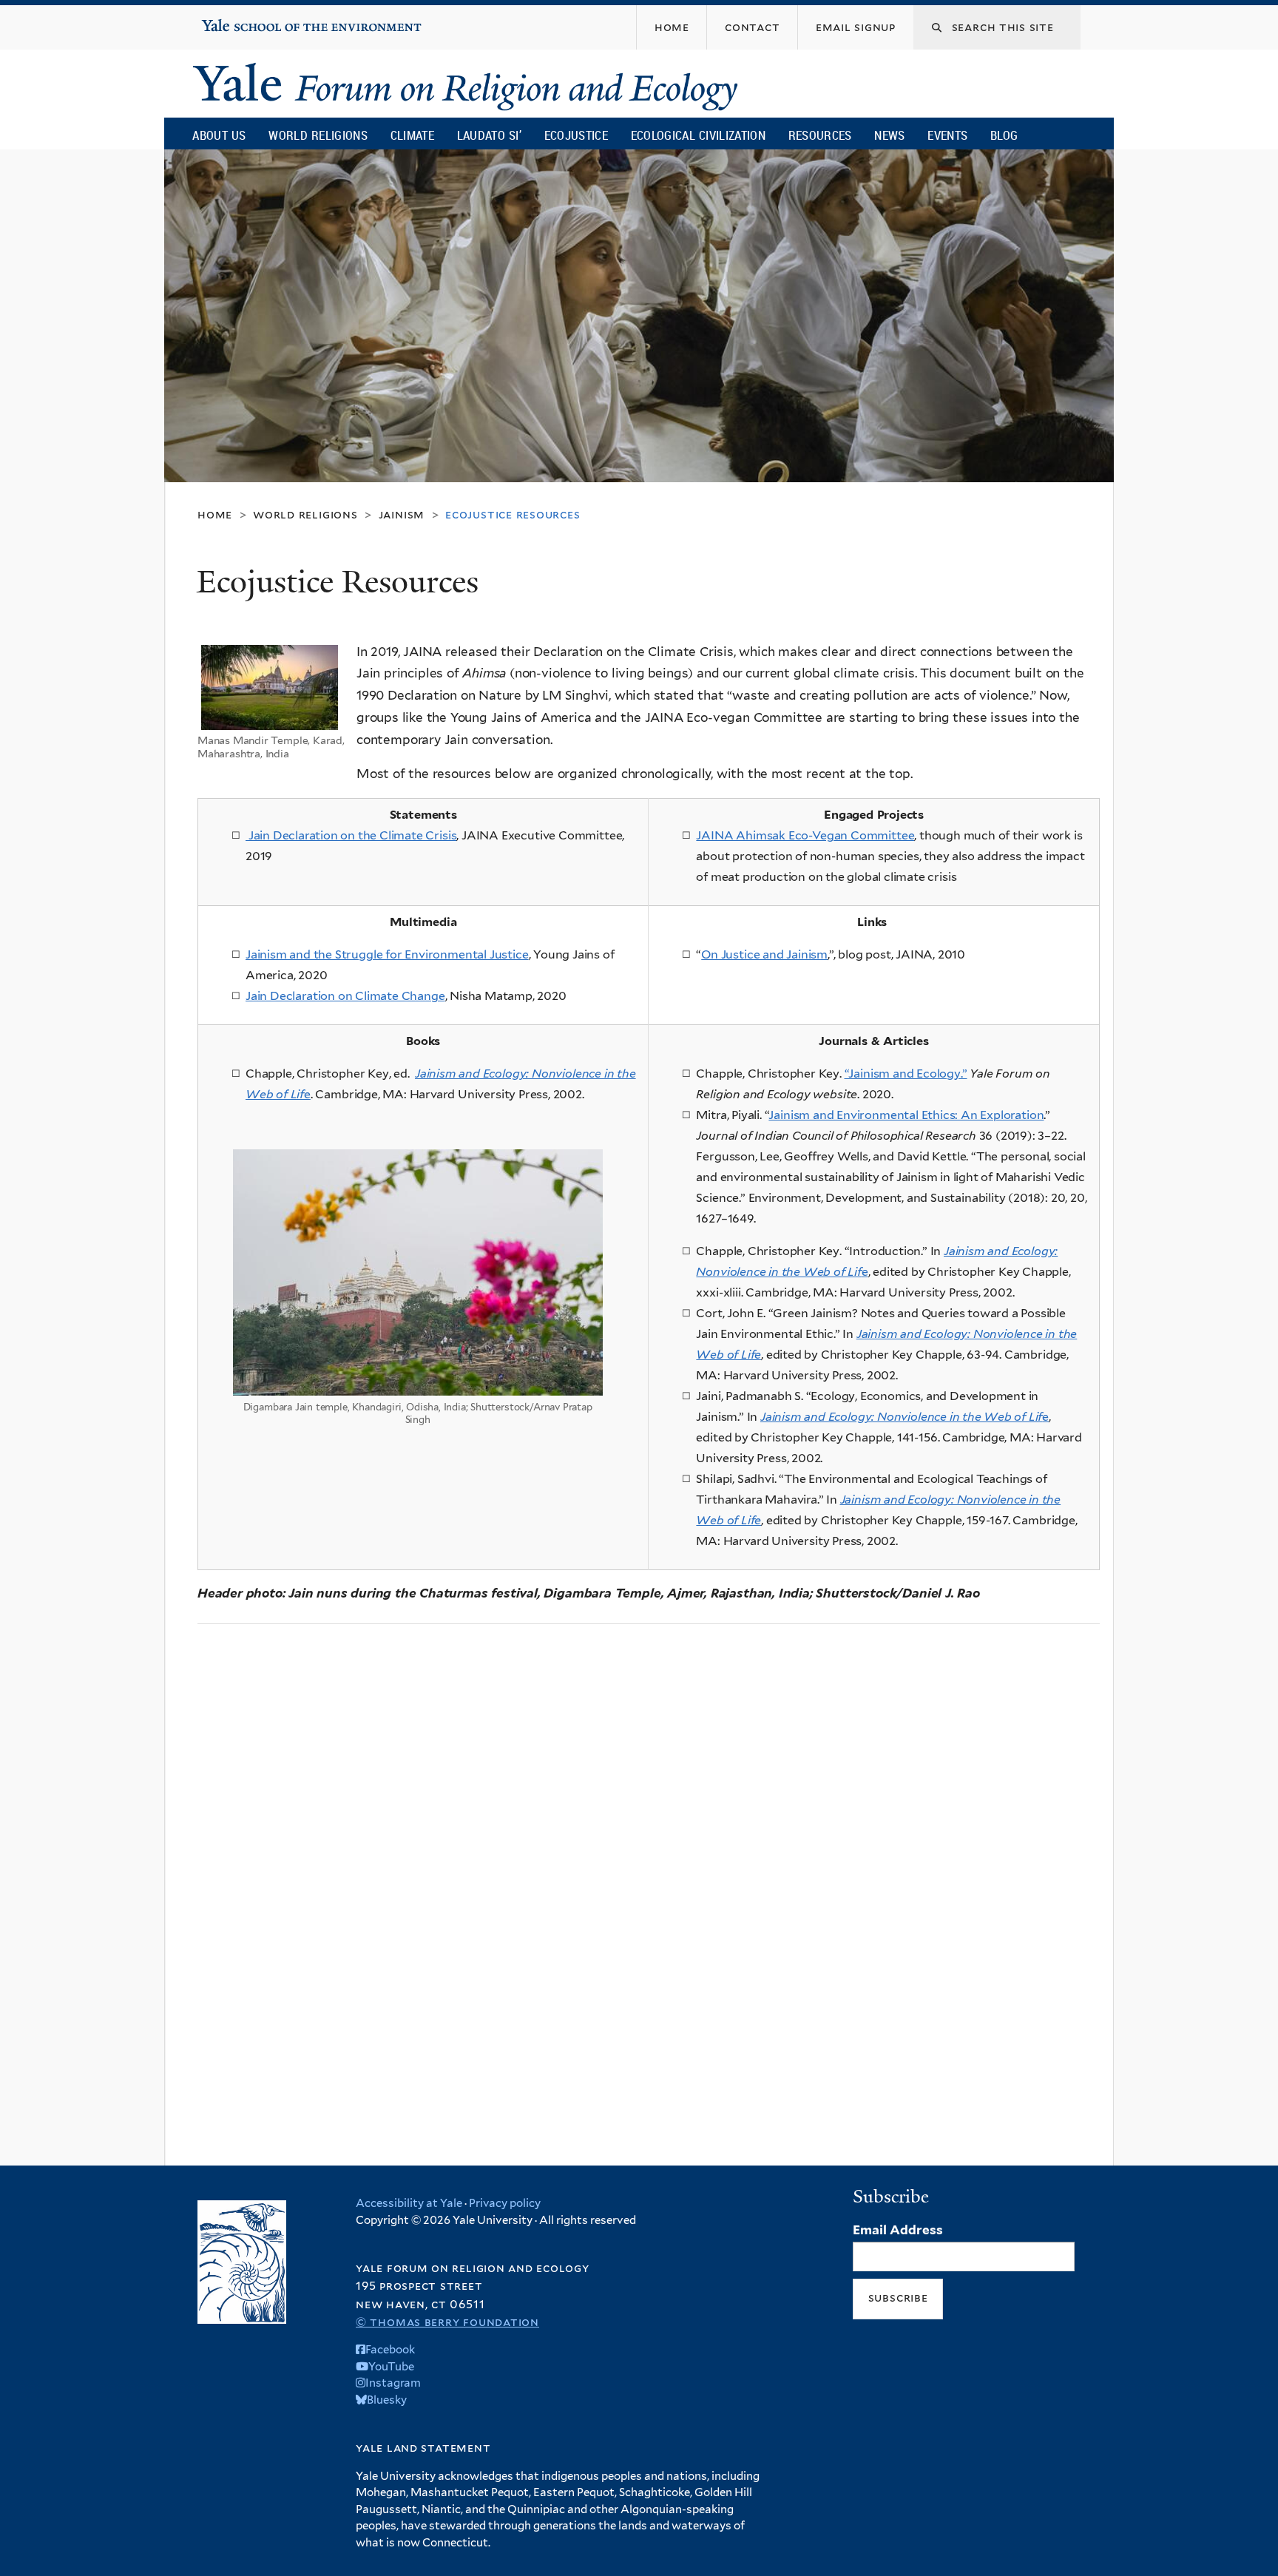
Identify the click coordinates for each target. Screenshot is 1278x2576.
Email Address (898, 2230)
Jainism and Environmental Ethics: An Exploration (906, 1115)
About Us (219, 135)
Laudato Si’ (489, 135)
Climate (412, 135)
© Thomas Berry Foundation (447, 2322)
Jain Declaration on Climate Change (345, 996)
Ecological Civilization (699, 135)
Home (215, 514)
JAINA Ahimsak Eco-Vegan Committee (805, 835)
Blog (1004, 135)
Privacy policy (505, 2203)
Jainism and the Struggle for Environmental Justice (387, 954)
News (889, 135)
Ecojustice (576, 135)
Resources (820, 135)
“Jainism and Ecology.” (906, 1074)
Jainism (402, 514)
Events (947, 135)
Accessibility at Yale (409, 2203)
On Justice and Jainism (764, 954)
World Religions (318, 135)
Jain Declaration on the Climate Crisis (351, 835)
